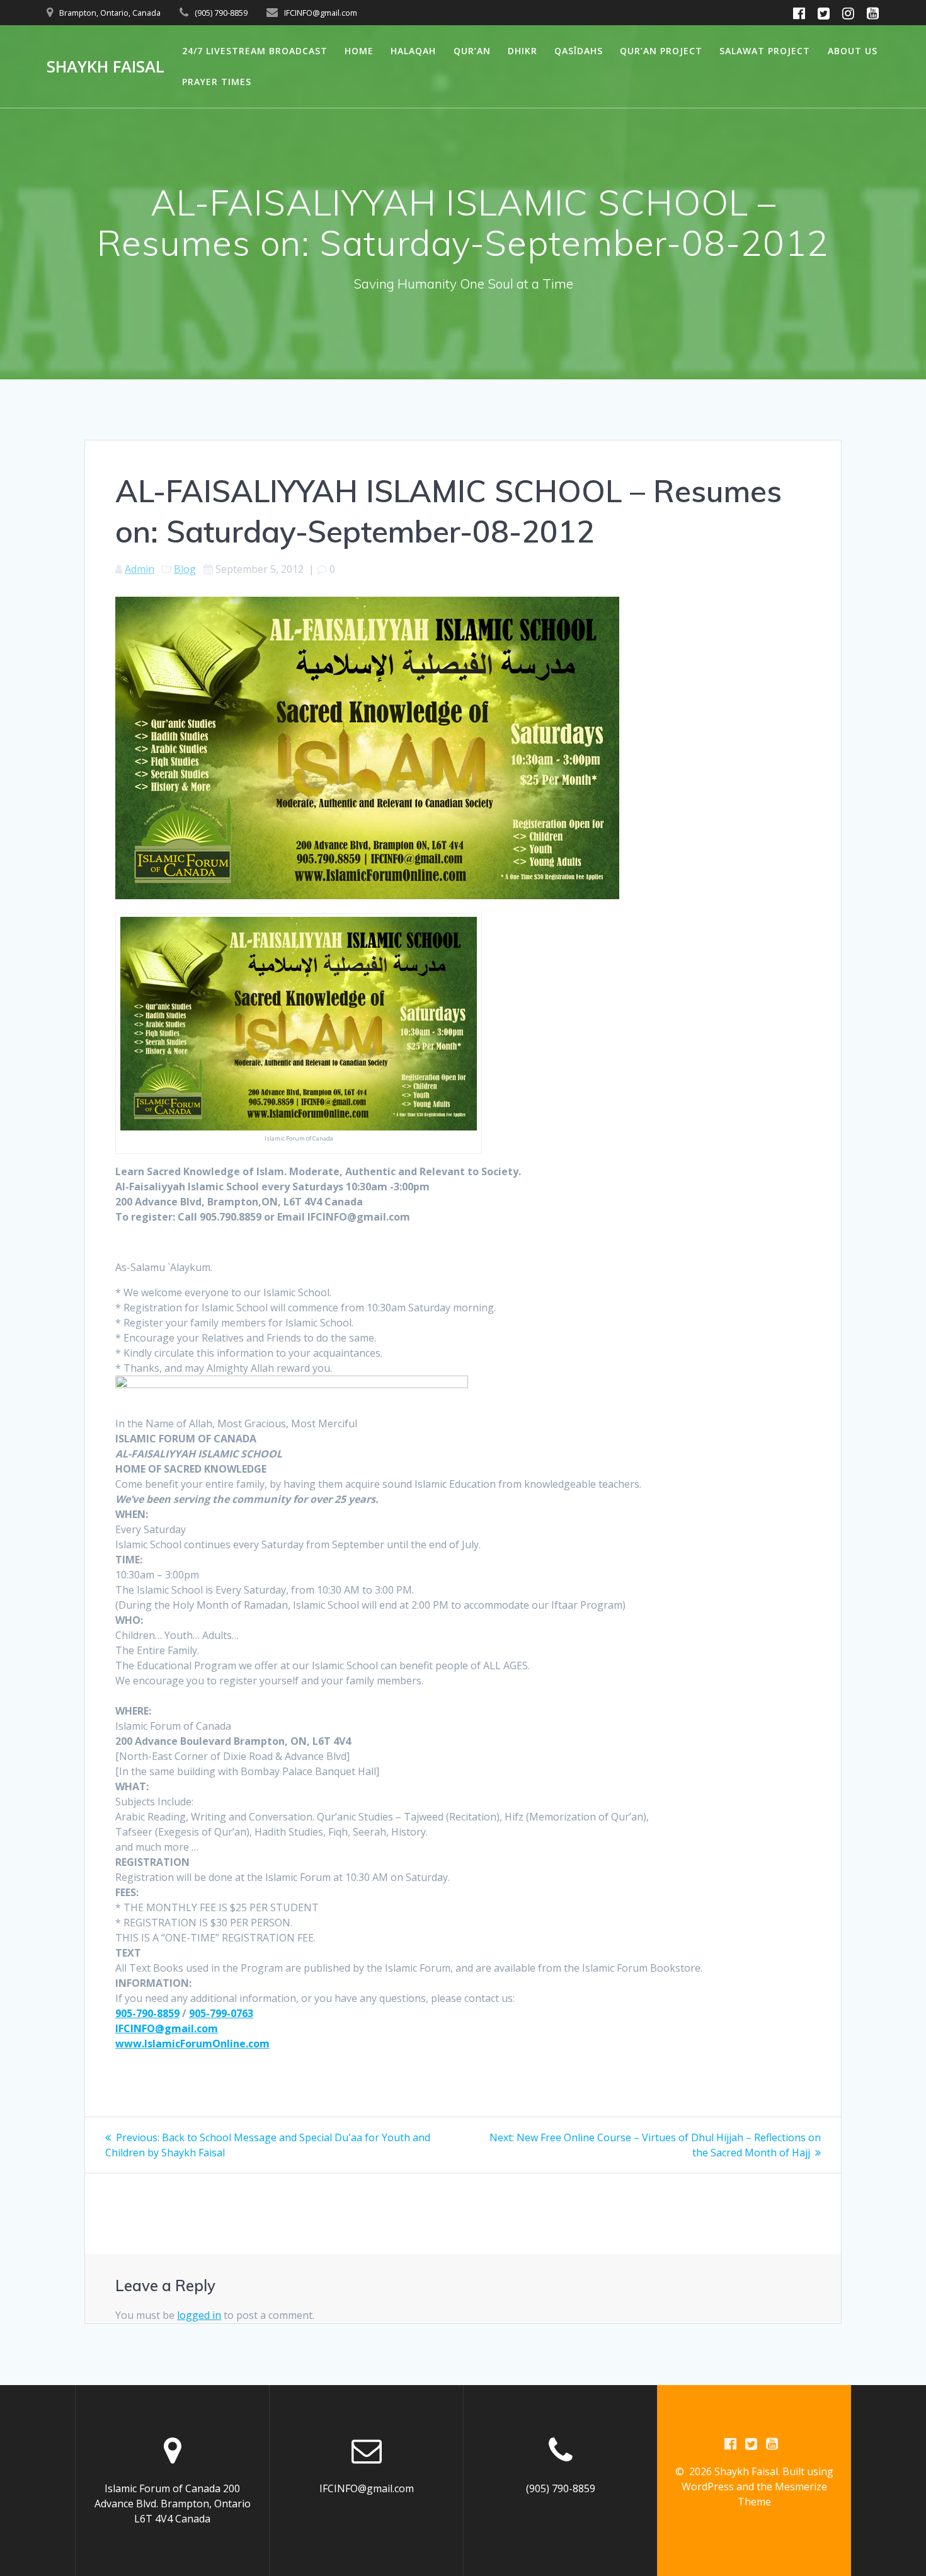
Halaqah (413, 51)
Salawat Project (765, 51)
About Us (853, 51)
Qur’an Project (661, 51)
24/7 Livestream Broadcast (255, 51)
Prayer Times (217, 82)
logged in (199, 2315)
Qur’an (472, 51)
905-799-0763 (221, 2013)
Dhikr (523, 51)
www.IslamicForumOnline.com (192, 2044)
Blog (185, 569)
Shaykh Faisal (106, 67)
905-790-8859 (147, 2013)
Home (359, 51)
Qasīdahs (579, 51)
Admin (140, 569)
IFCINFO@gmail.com (167, 2028)
